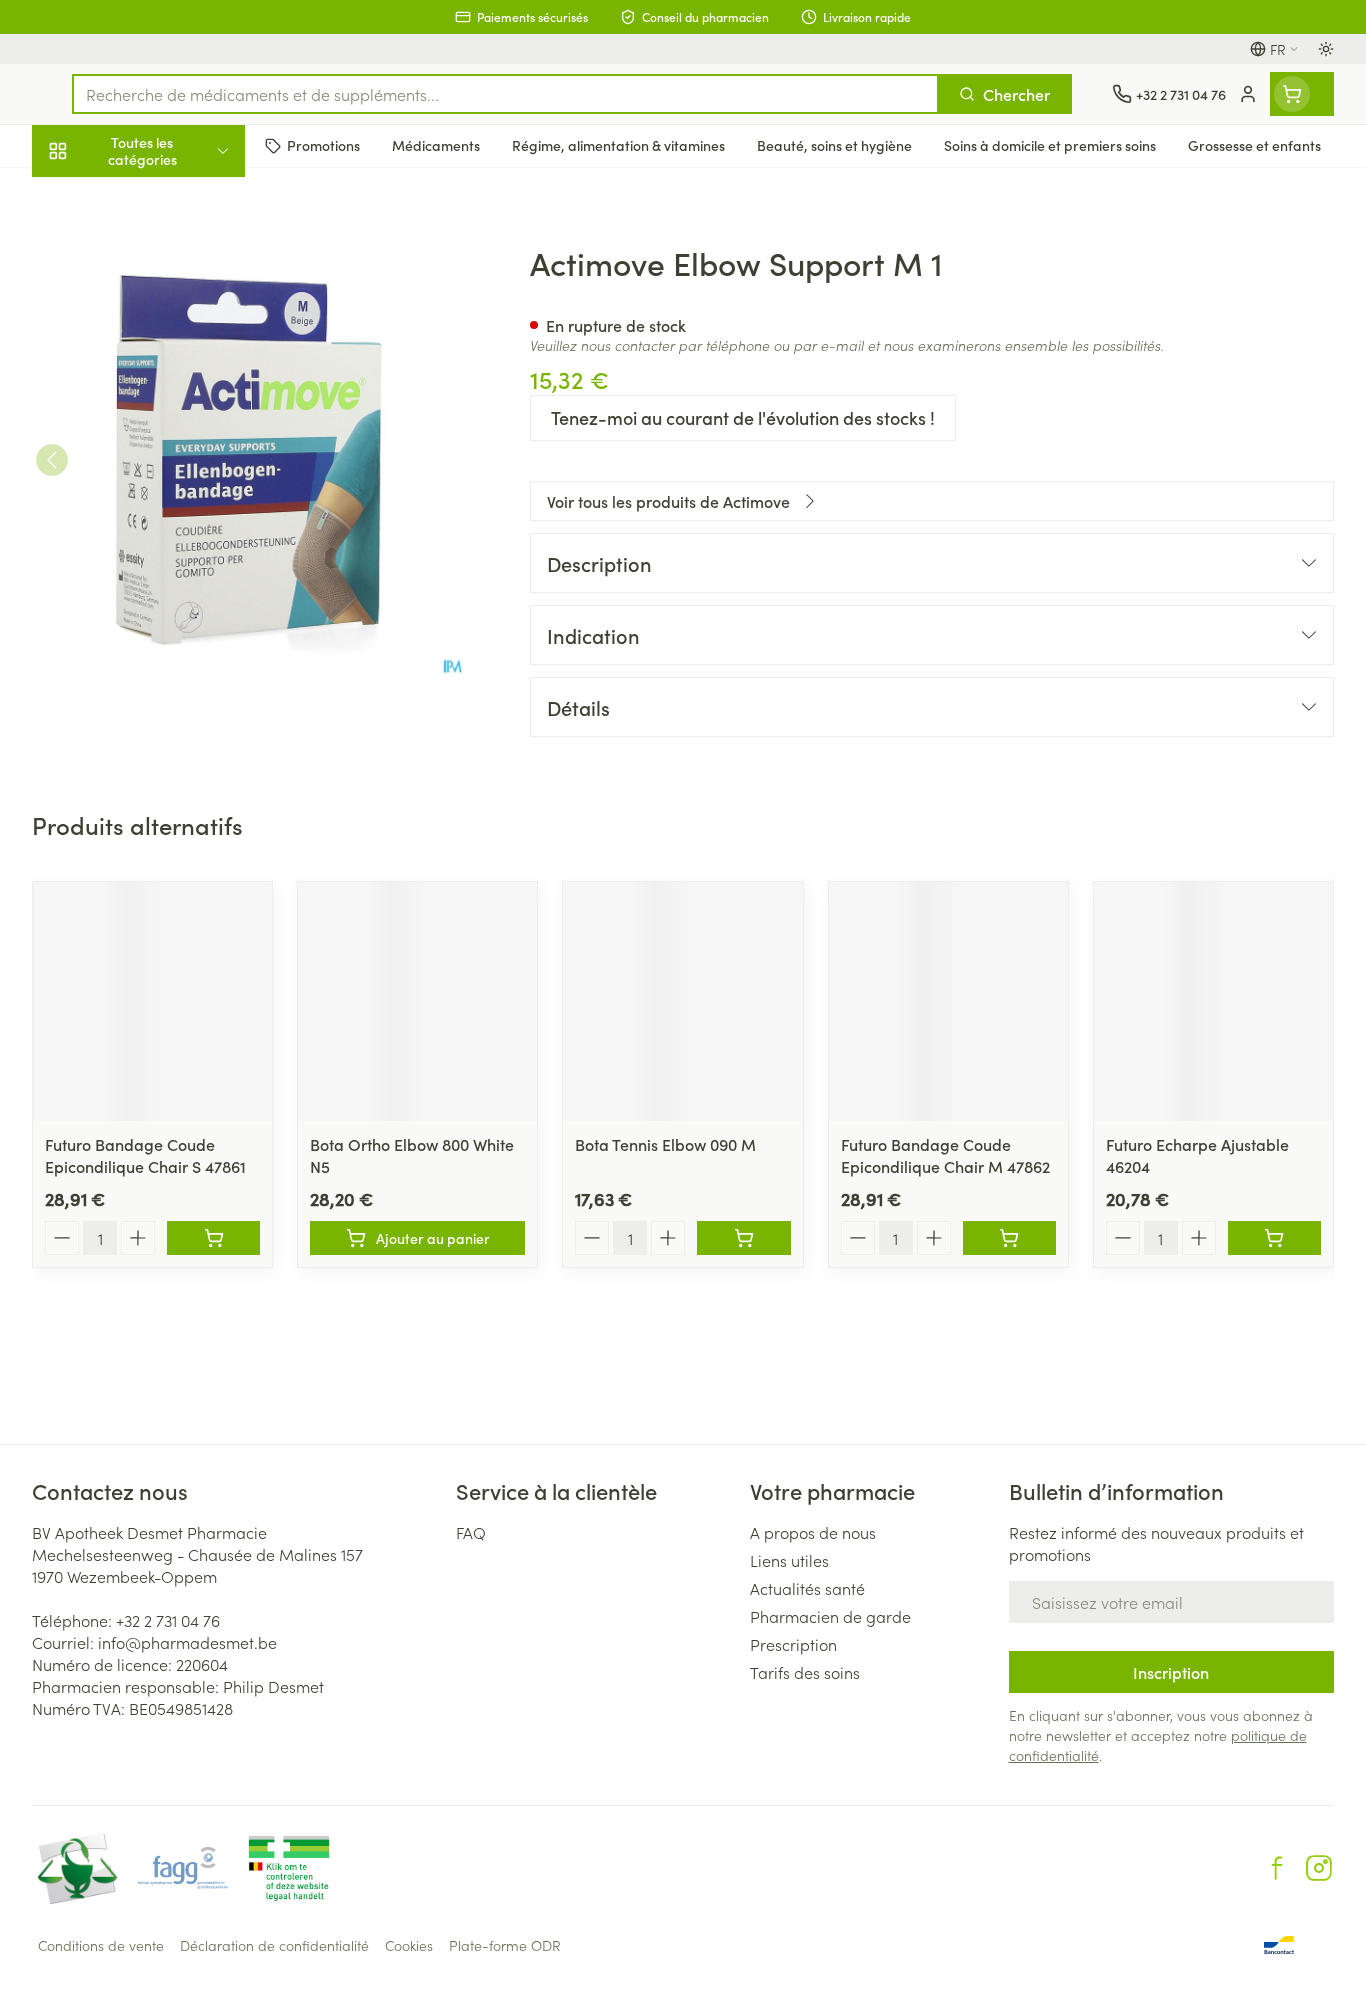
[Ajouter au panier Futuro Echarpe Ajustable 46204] (1274, 1238)
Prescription (793, 1644)
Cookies (409, 1945)
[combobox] (505, 94)
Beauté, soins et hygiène (160, 259)
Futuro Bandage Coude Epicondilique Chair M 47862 (945, 1155)
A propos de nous (813, 1532)
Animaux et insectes (160, 635)
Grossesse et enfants (160, 394)
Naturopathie (160, 507)
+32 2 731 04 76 (168, 1620)
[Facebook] (1277, 1868)
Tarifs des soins (805, 1672)
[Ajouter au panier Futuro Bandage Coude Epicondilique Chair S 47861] (213, 1238)
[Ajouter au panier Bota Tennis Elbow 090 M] (743, 1238)
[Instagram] (1319, 1868)
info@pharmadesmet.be (187, 1642)
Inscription (1171, 1672)
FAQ (471, 1532)
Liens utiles (789, 1560)
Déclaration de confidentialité (274, 1945)
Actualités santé (807, 1588)
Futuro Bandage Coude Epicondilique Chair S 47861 (145, 1155)
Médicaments (160, 691)
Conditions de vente (101, 1945)
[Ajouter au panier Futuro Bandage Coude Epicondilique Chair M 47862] (1009, 1238)
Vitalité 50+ (160, 450)
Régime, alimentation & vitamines (160, 331)
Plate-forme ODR (505, 1945)
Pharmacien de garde (830, 1616)
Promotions (89, 197)
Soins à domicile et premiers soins (160, 572)
